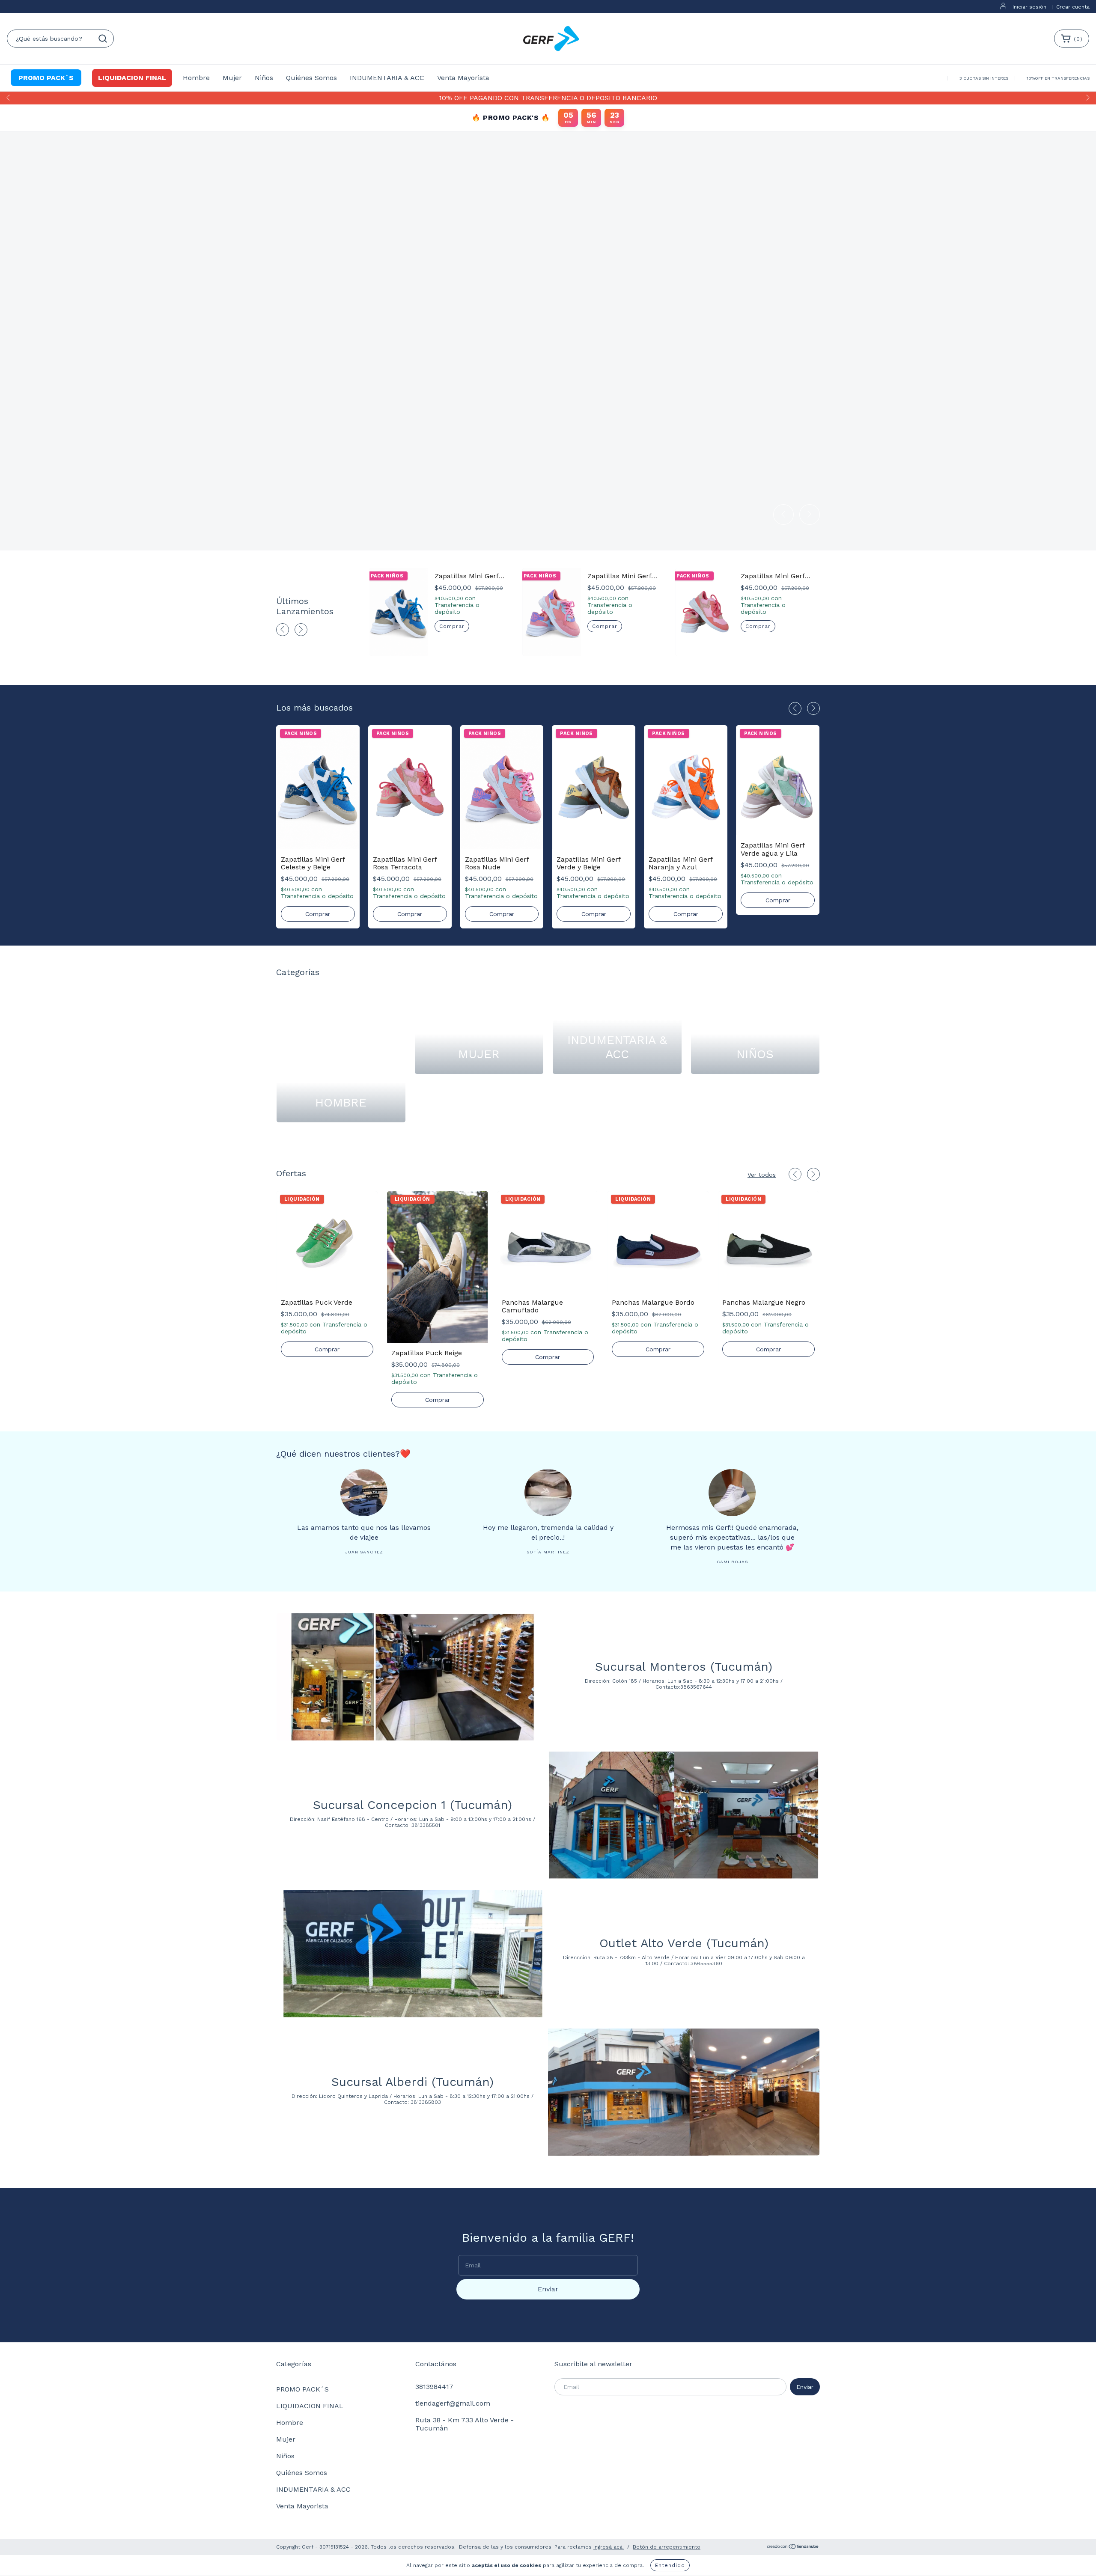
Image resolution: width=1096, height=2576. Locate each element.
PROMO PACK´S (46, 78)
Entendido (670, 2565)
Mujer (232, 78)
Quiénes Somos (311, 78)
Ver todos (762, 1175)
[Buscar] (103, 39)
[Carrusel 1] (548, 340)
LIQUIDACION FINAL (132, 78)
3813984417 (434, 2387)
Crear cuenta (1073, 7)
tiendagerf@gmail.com (453, 2403)
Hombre (196, 78)
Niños (264, 78)
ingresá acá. (609, 2547)
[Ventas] (1076, 2556)
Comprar (452, 626)
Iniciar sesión (1029, 7)
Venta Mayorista (463, 78)
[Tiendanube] (793, 2548)
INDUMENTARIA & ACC (387, 78)
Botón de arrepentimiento (667, 2547)
